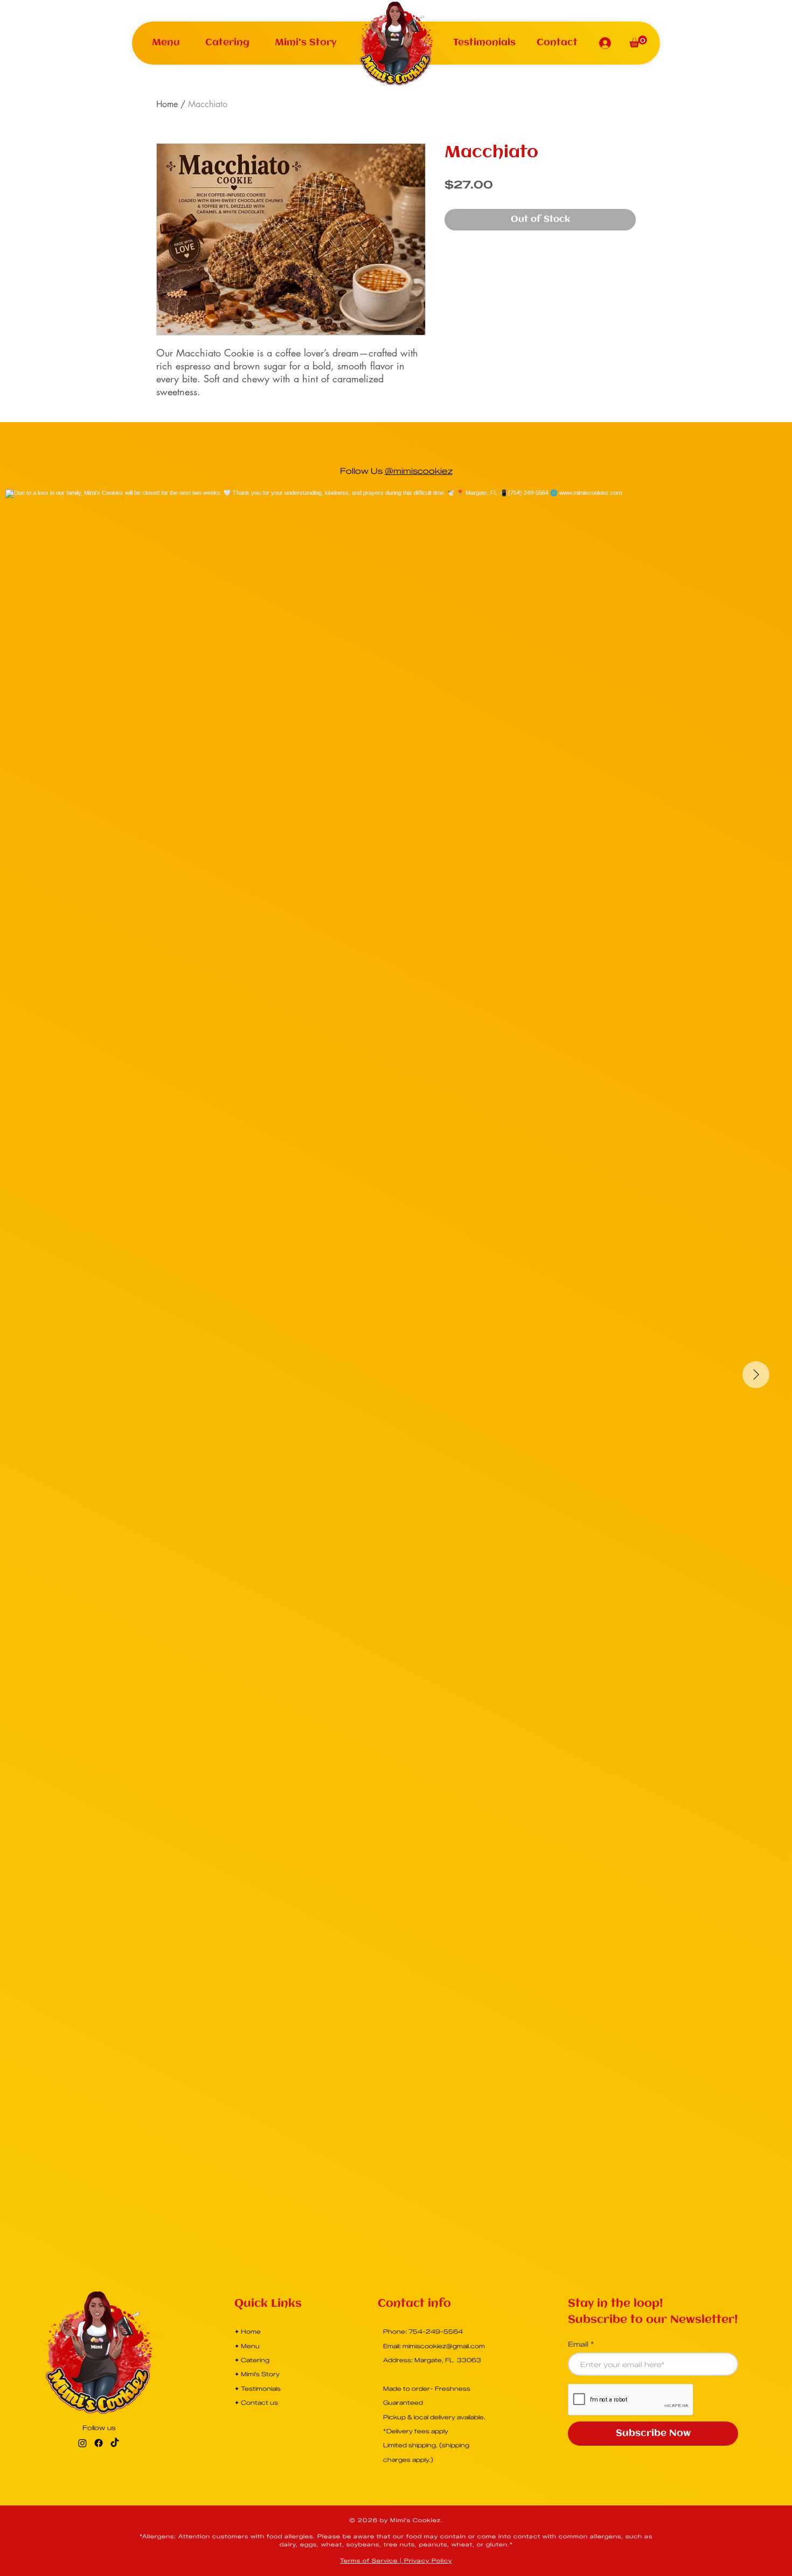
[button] (166, 43)
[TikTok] (115, 2443)
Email (578, 2344)
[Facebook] (99, 2443)
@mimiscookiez (419, 471)
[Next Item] (756, 1375)
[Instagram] (82, 2443)
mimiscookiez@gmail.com (444, 2346)
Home (167, 104)
